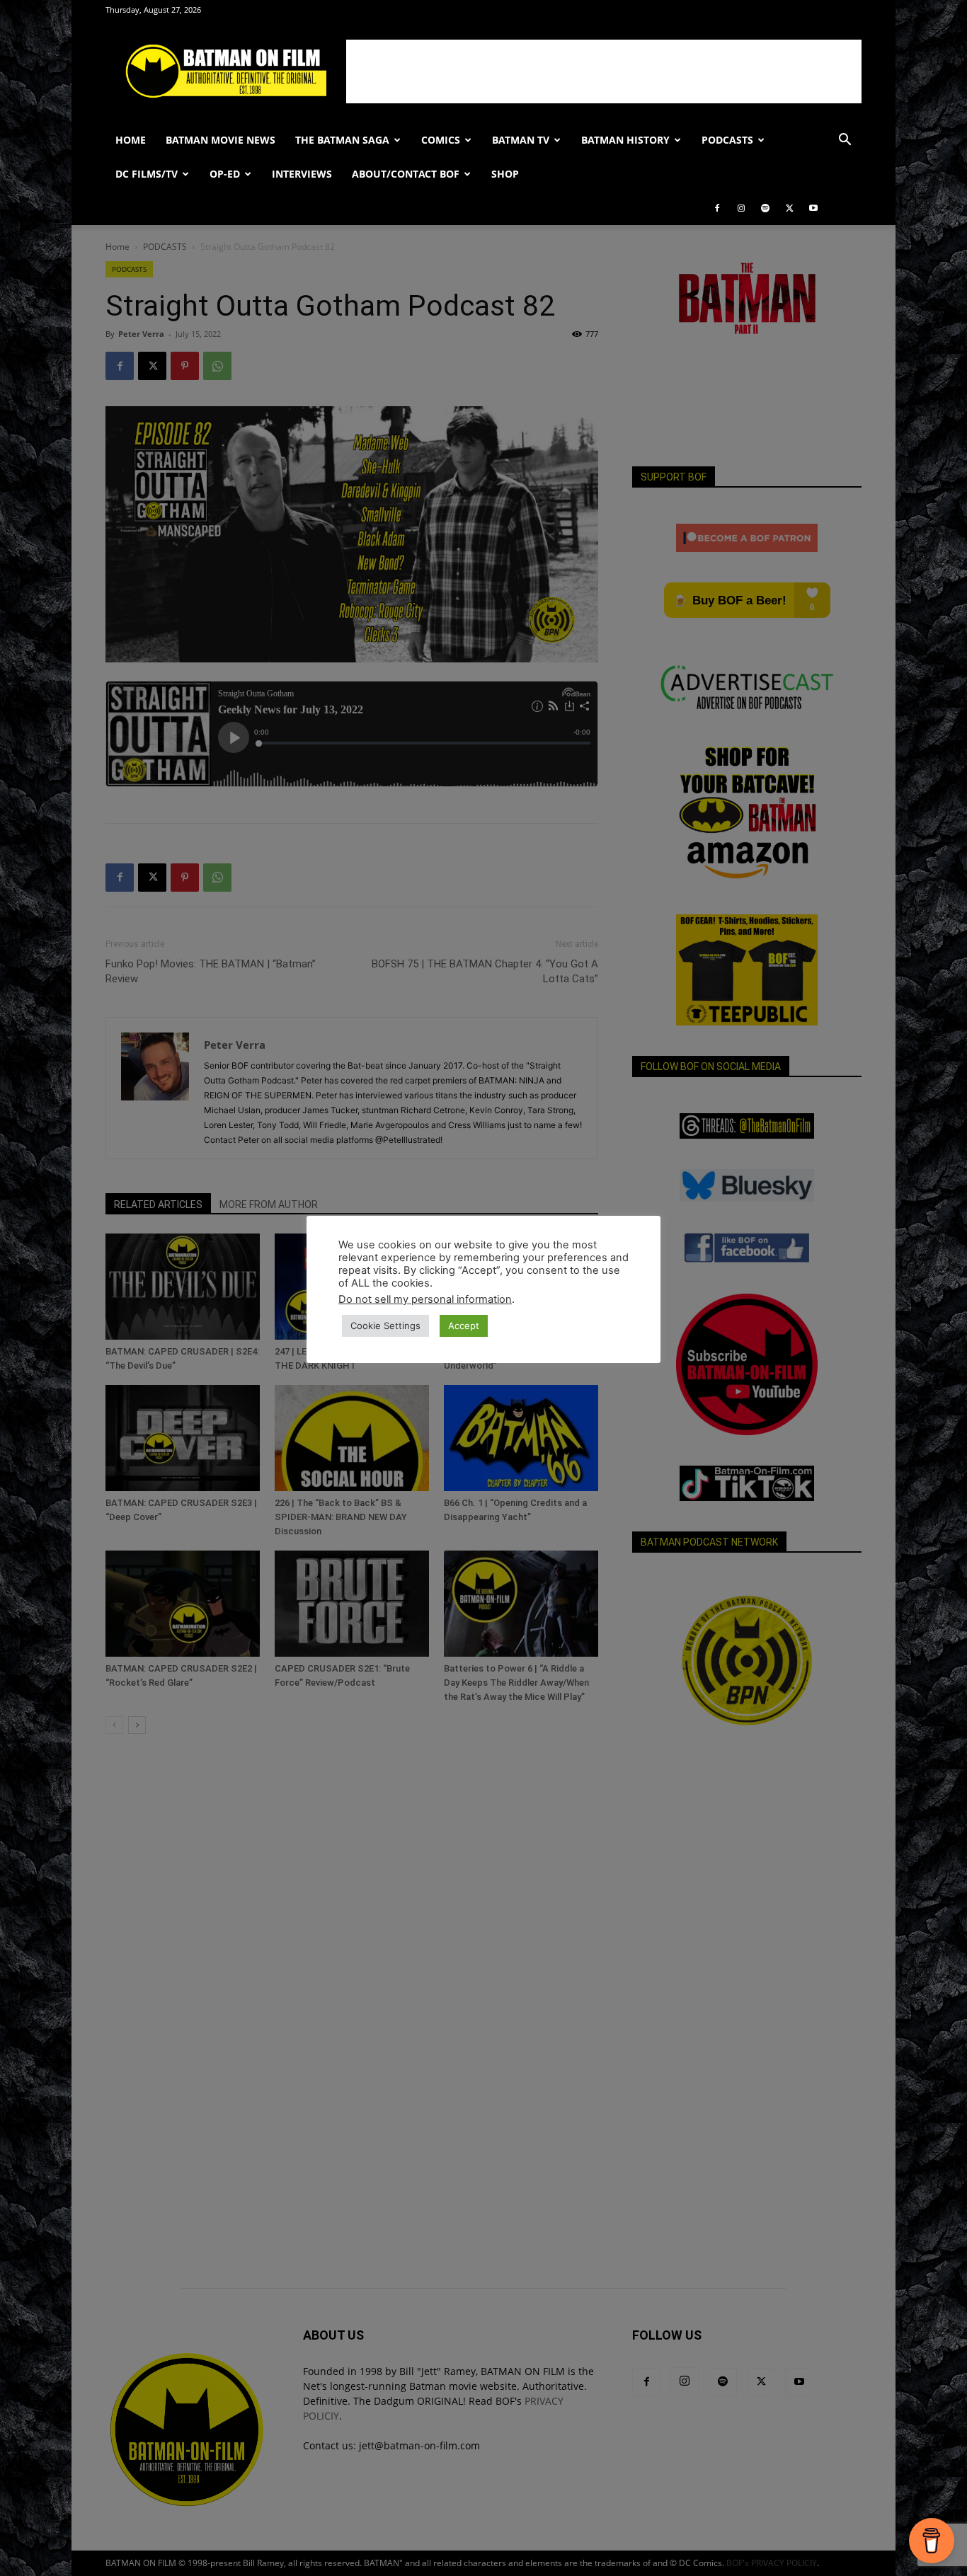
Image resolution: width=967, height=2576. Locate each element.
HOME (131, 140)
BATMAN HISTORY (625, 140)
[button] (845, 141)
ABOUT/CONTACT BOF (406, 174)
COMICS (441, 140)
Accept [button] (464, 1326)
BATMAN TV (521, 140)
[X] (789, 208)
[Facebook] (717, 208)
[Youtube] (813, 208)
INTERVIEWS (302, 174)
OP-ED (225, 174)
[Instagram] (741, 208)
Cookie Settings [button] (385, 1326)
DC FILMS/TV (147, 174)
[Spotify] (765, 208)
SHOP (505, 174)
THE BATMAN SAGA (342, 140)
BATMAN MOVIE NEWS (221, 140)
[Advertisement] (604, 71)
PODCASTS (727, 140)
